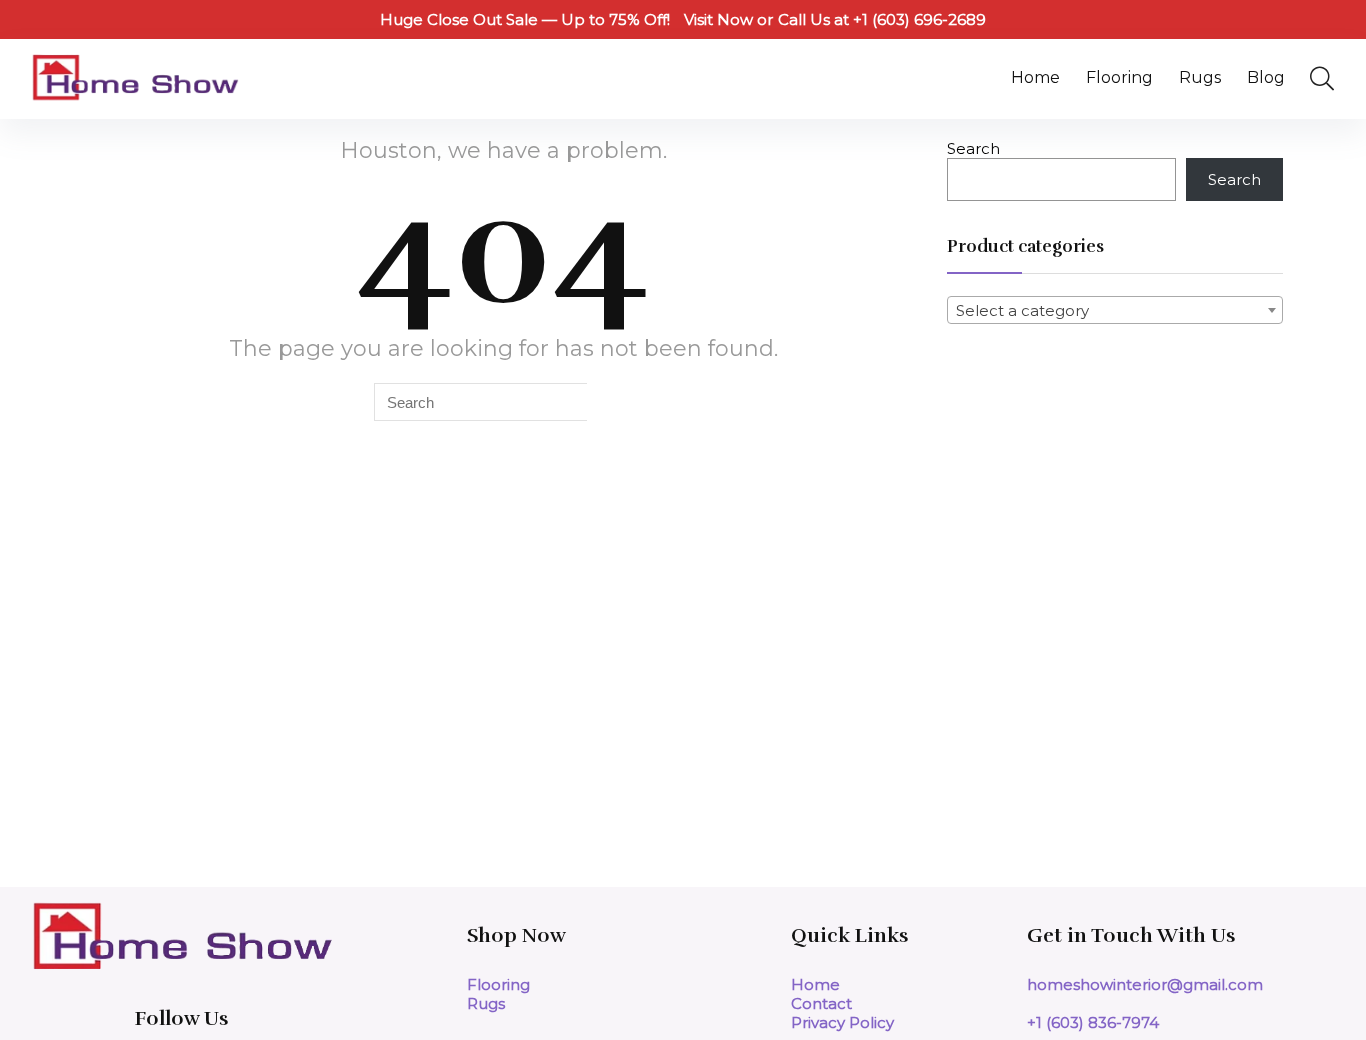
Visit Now (718, 19)
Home (1035, 77)
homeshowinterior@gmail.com (1145, 984)
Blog (1266, 77)
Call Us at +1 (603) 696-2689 (882, 19)
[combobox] (1115, 310)
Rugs (1200, 77)
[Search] (609, 402)
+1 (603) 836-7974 (1093, 1022)
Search (973, 148)
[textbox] (1115, 311)
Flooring (1119, 77)
